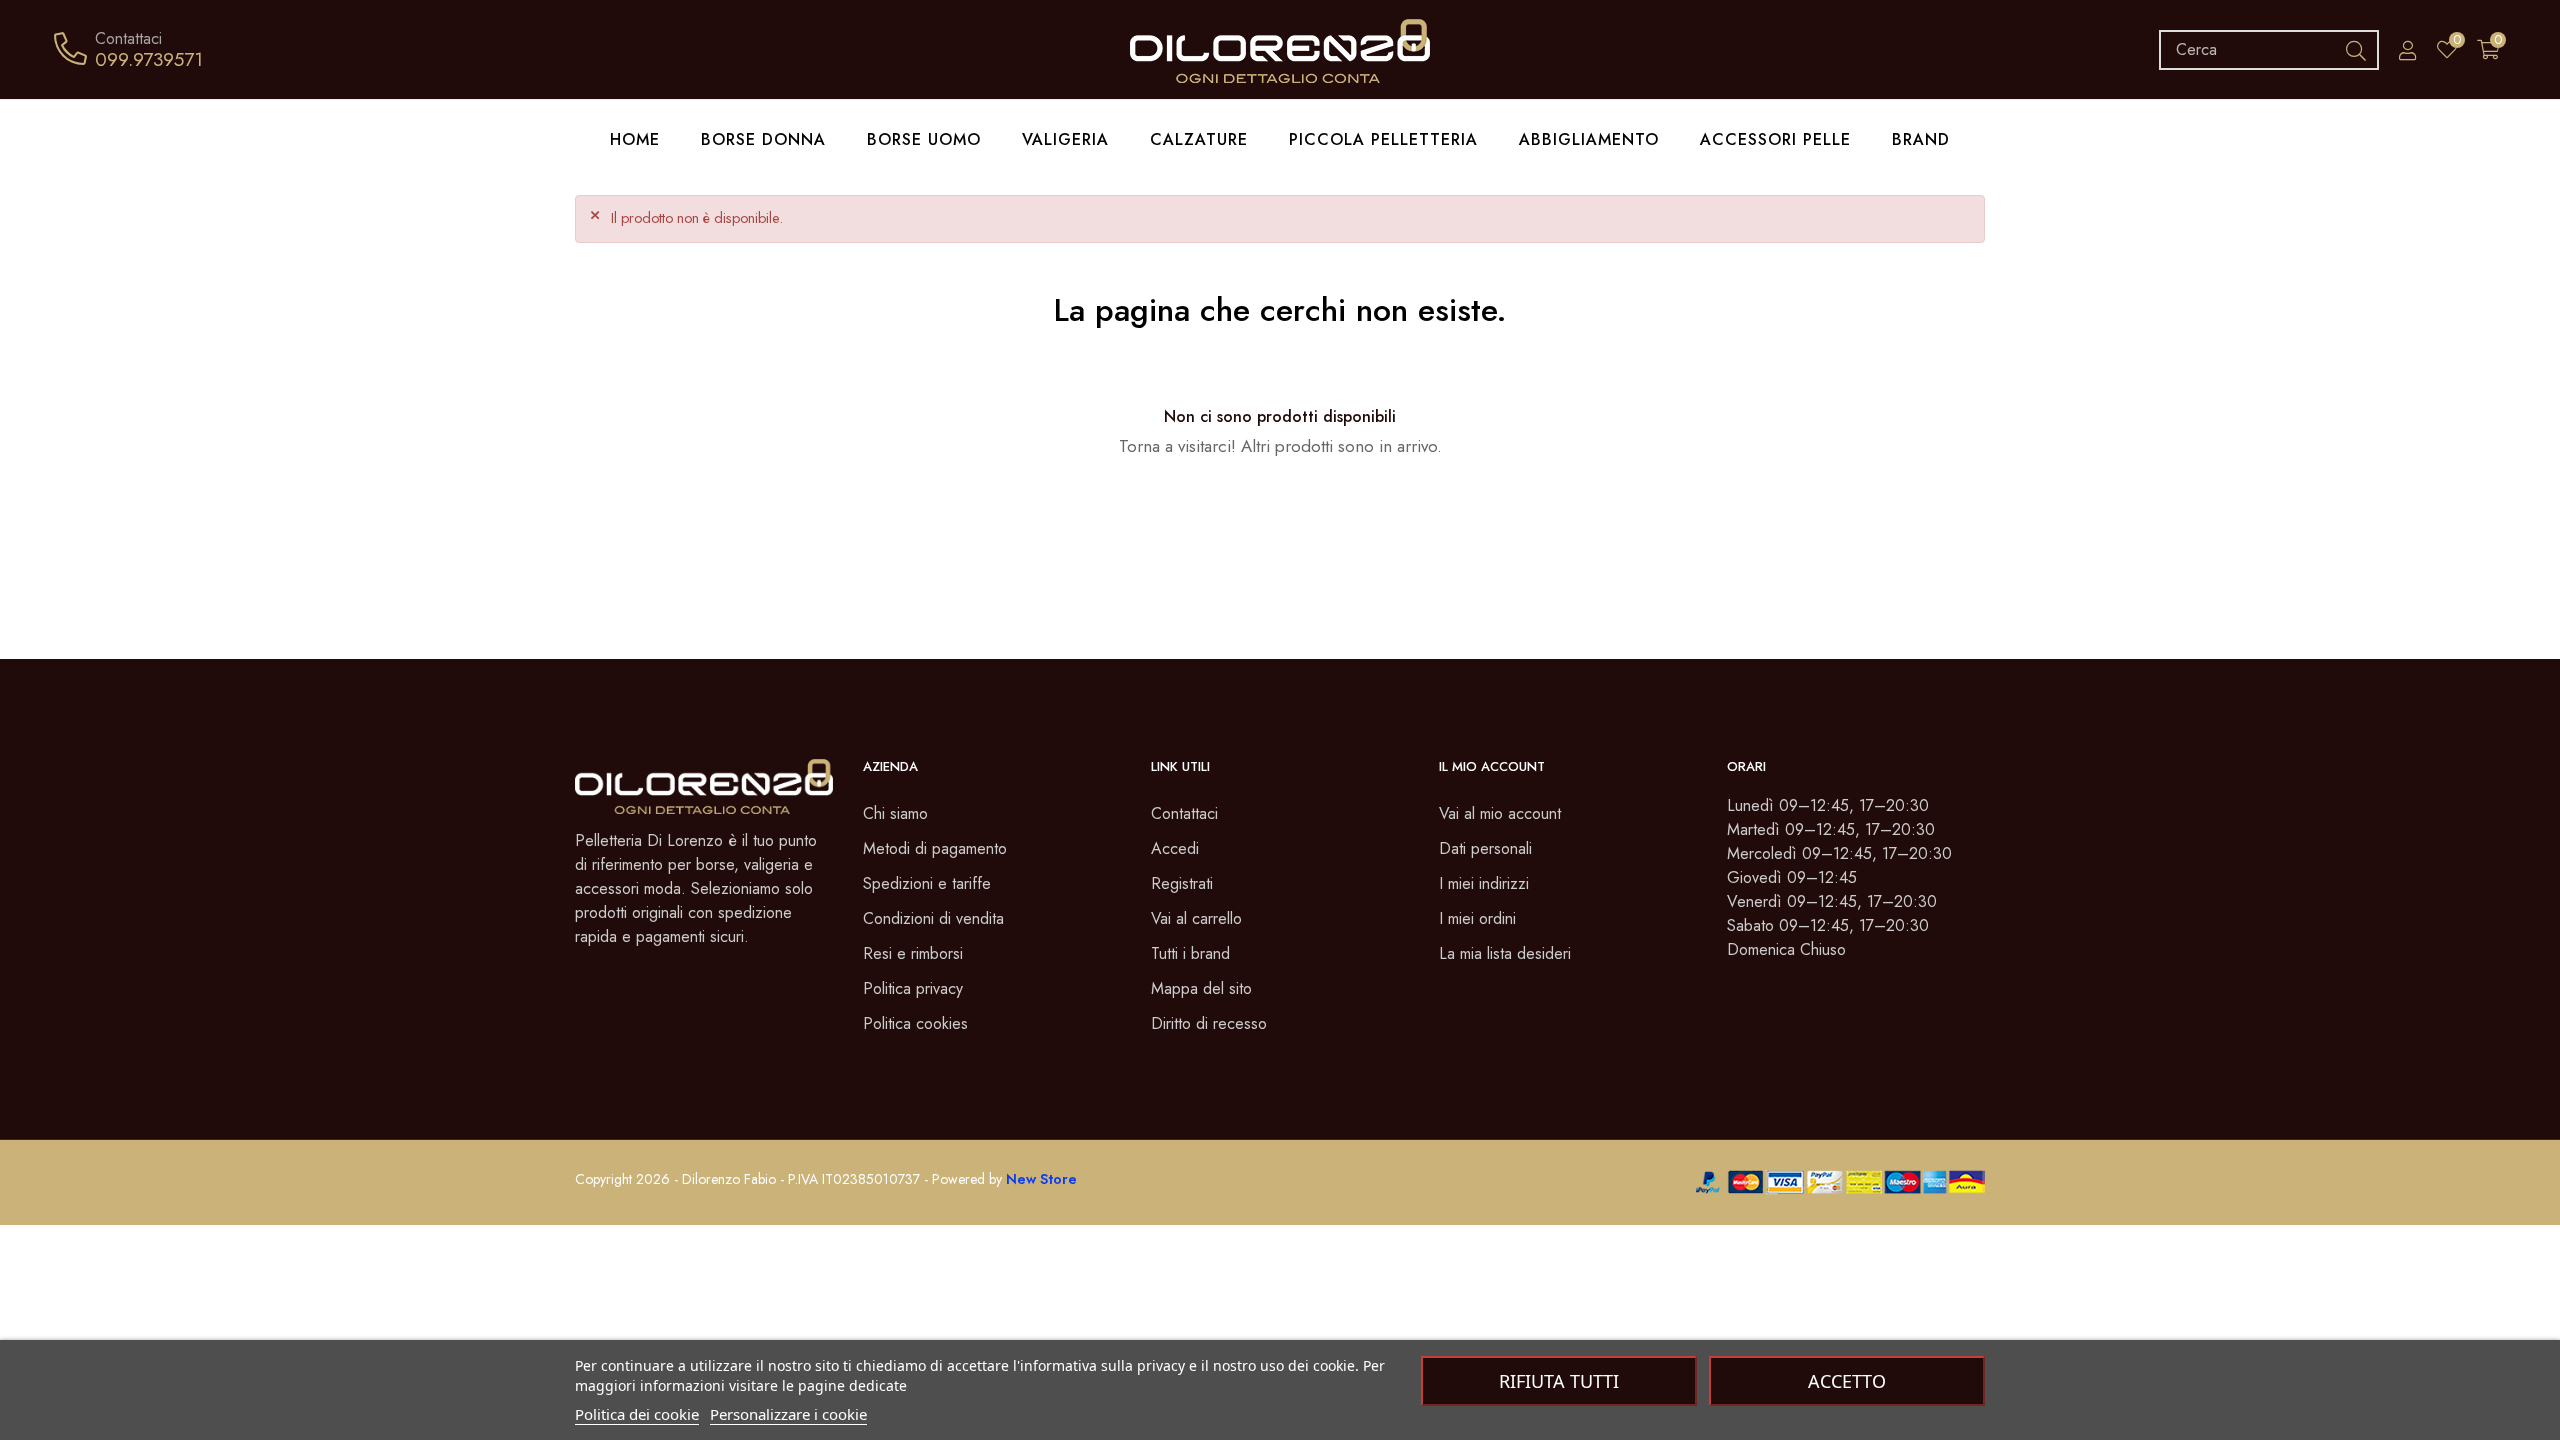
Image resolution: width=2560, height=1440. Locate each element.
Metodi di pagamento (935, 848)
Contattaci (1184, 813)
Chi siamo (895, 813)
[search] (2356, 50)
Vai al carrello (1196, 918)
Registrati (1182, 883)
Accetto (1847, 1381)
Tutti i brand (1190, 953)
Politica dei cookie (637, 1414)
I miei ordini (1477, 918)
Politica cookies (915, 1023)
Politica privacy (913, 988)
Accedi (1175, 848)
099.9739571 (149, 59)
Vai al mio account (1500, 813)
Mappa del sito (1201, 988)
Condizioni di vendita (933, 918)
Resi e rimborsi (913, 953)
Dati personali (1485, 848)
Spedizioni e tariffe (927, 883)
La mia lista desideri (1505, 953)
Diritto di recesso (1209, 1023)
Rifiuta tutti (1559, 1381)
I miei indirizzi (1484, 883)
